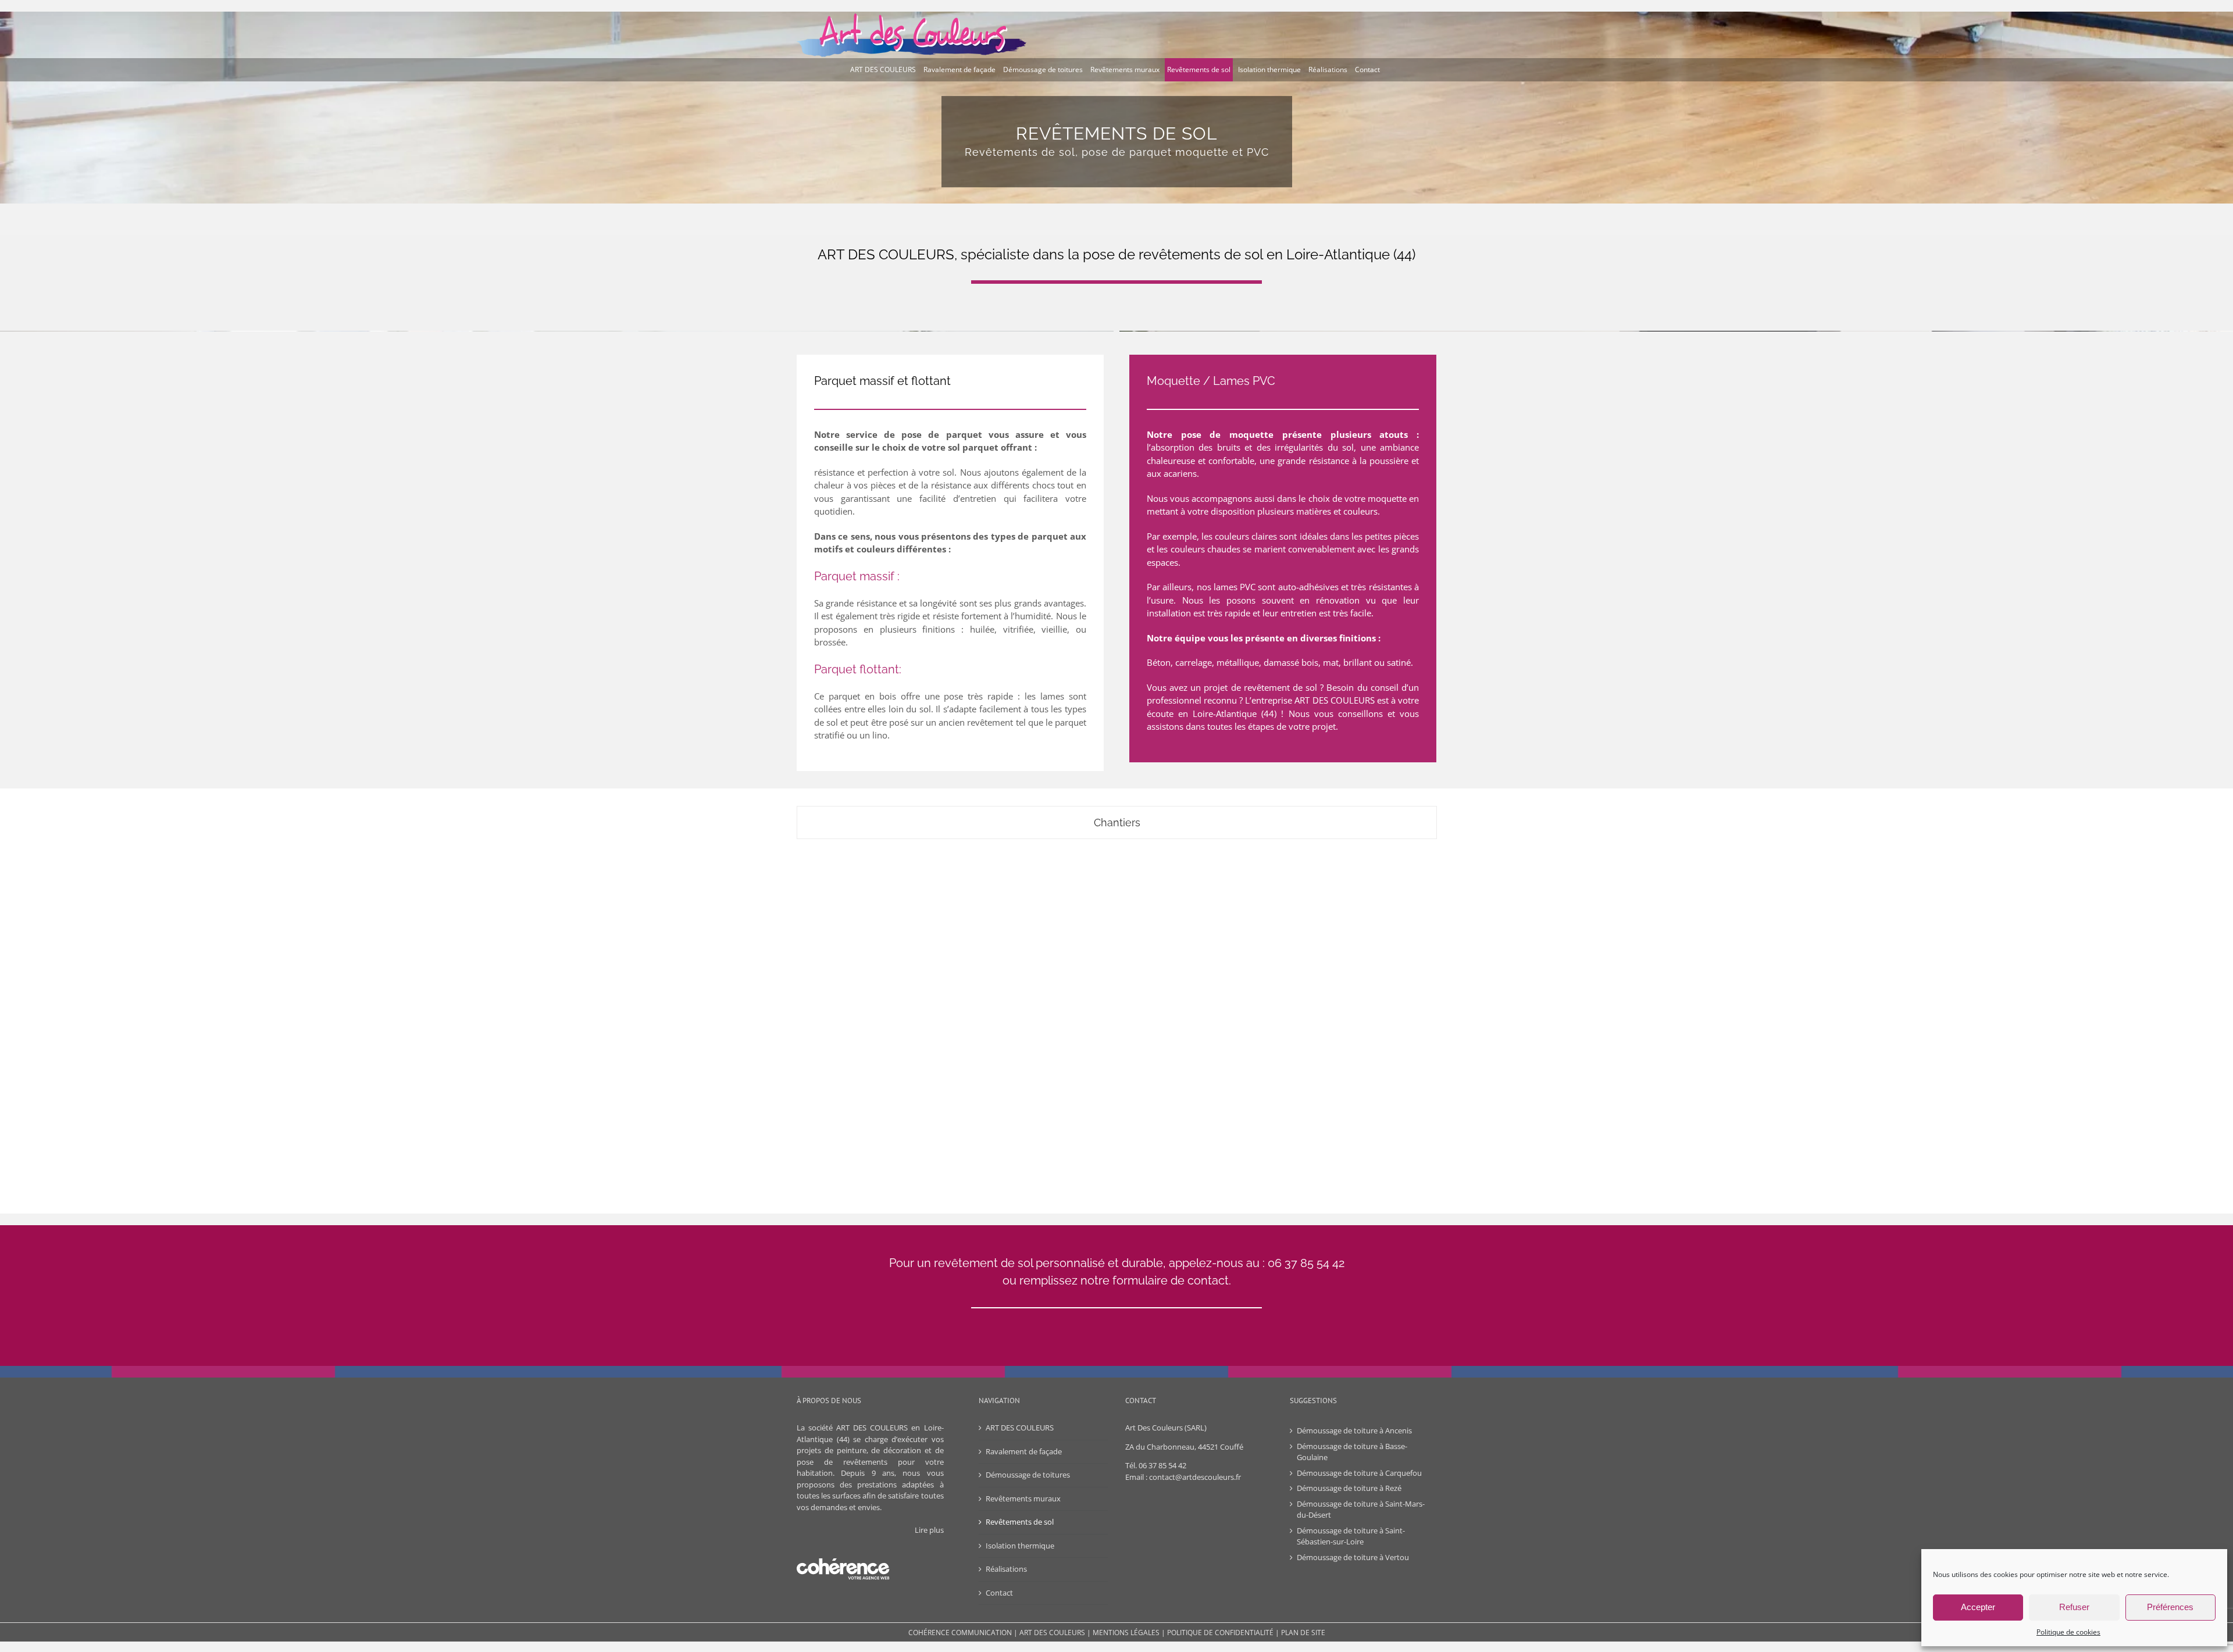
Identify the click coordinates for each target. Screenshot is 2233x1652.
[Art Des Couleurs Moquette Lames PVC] (1330, 1005)
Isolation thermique (1020, 1546)
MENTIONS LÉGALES (1126, 1633)
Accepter (1978, 1607)
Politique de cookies (2068, 1632)
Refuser (2074, 1607)
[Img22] (1116, 944)
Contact (999, 1593)
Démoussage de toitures (1028, 1475)
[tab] (1117, 823)
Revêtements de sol (1020, 1522)
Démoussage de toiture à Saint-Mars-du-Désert (1361, 1510)
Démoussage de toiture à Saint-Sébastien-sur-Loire (1351, 1536)
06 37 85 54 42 (1162, 1465)
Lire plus (929, 1530)
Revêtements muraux (1023, 1498)
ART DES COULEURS (1020, 1428)
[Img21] (902, 944)
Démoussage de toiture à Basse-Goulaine (1352, 1452)
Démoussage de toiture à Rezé (1349, 1488)
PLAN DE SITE (1303, 1633)
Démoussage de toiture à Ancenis (1354, 1430)
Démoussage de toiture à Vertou (1354, 1557)
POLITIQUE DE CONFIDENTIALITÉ (1220, 1633)
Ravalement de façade (1024, 1451)
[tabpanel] (1116, 1014)
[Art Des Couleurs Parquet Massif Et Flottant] (1330, 910)
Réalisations (1006, 1569)
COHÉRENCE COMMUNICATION (960, 1633)
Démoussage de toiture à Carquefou (1359, 1473)
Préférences (2170, 1607)
